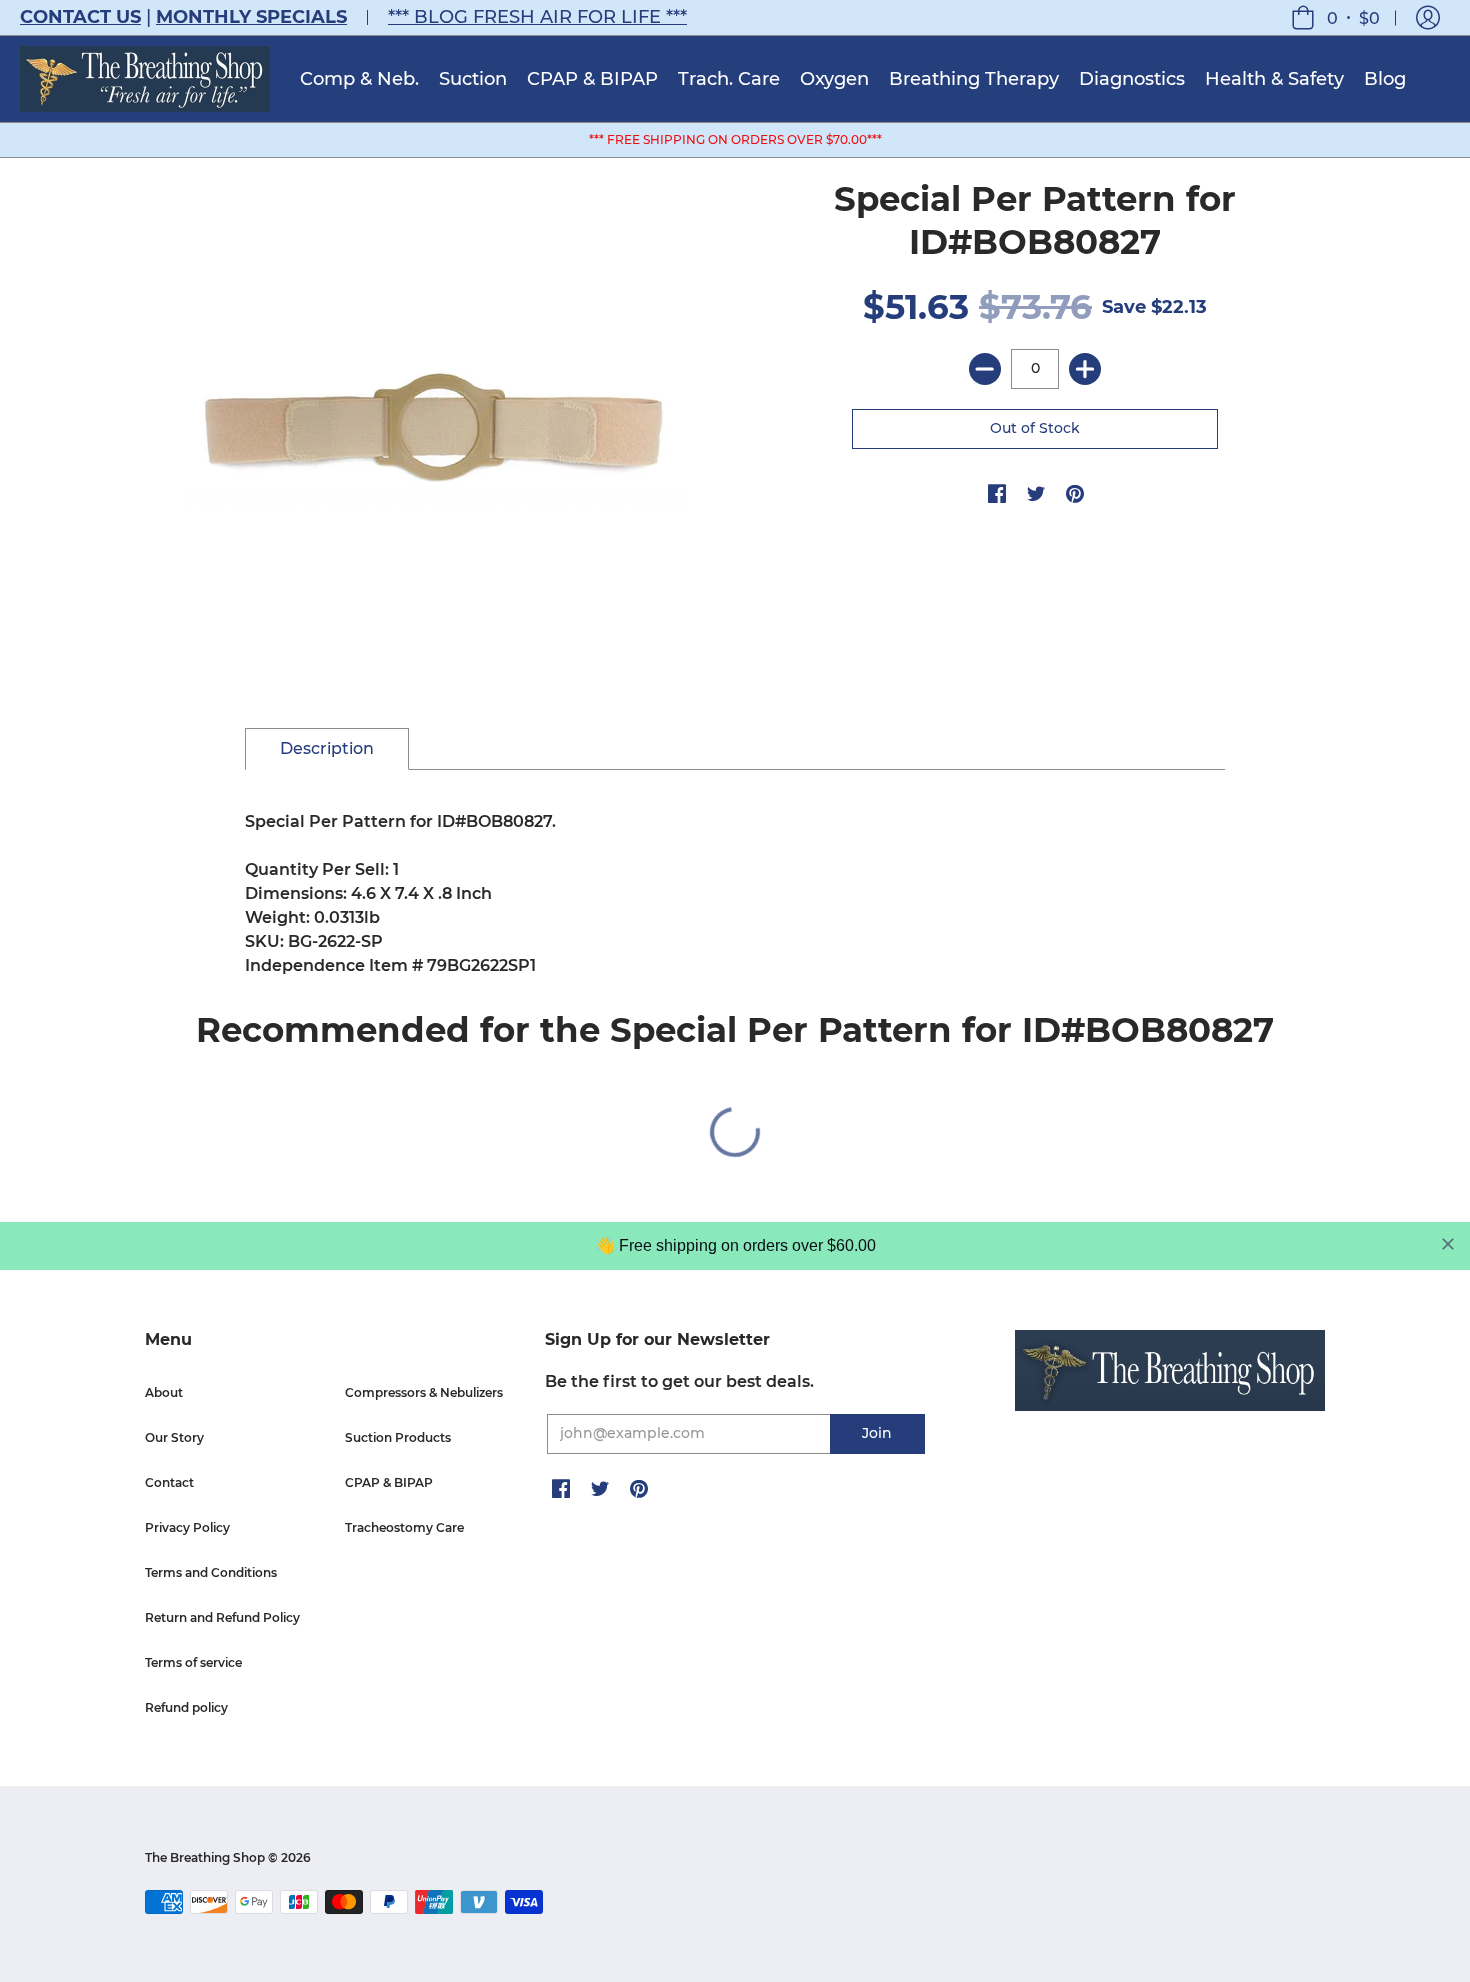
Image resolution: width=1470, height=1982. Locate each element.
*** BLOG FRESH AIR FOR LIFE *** (537, 17)
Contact (169, 1482)
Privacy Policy (187, 1527)
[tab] (327, 749)
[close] (1448, 1244)
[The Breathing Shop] (145, 79)
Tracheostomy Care (404, 1527)
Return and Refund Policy (222, 1617)
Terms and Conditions (211, 1572)
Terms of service (193, 1662)
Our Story (174, 1437)
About (164, 1392)
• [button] (1353, 17)
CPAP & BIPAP (389, 1482)
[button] (1428, 17)
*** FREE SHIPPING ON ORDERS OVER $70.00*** (735, 139)
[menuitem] (359, 79)
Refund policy (186, 1707)
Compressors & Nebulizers (424, 1392)
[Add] (1085, 369)
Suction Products (398, 1437)
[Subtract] (985, 369)
